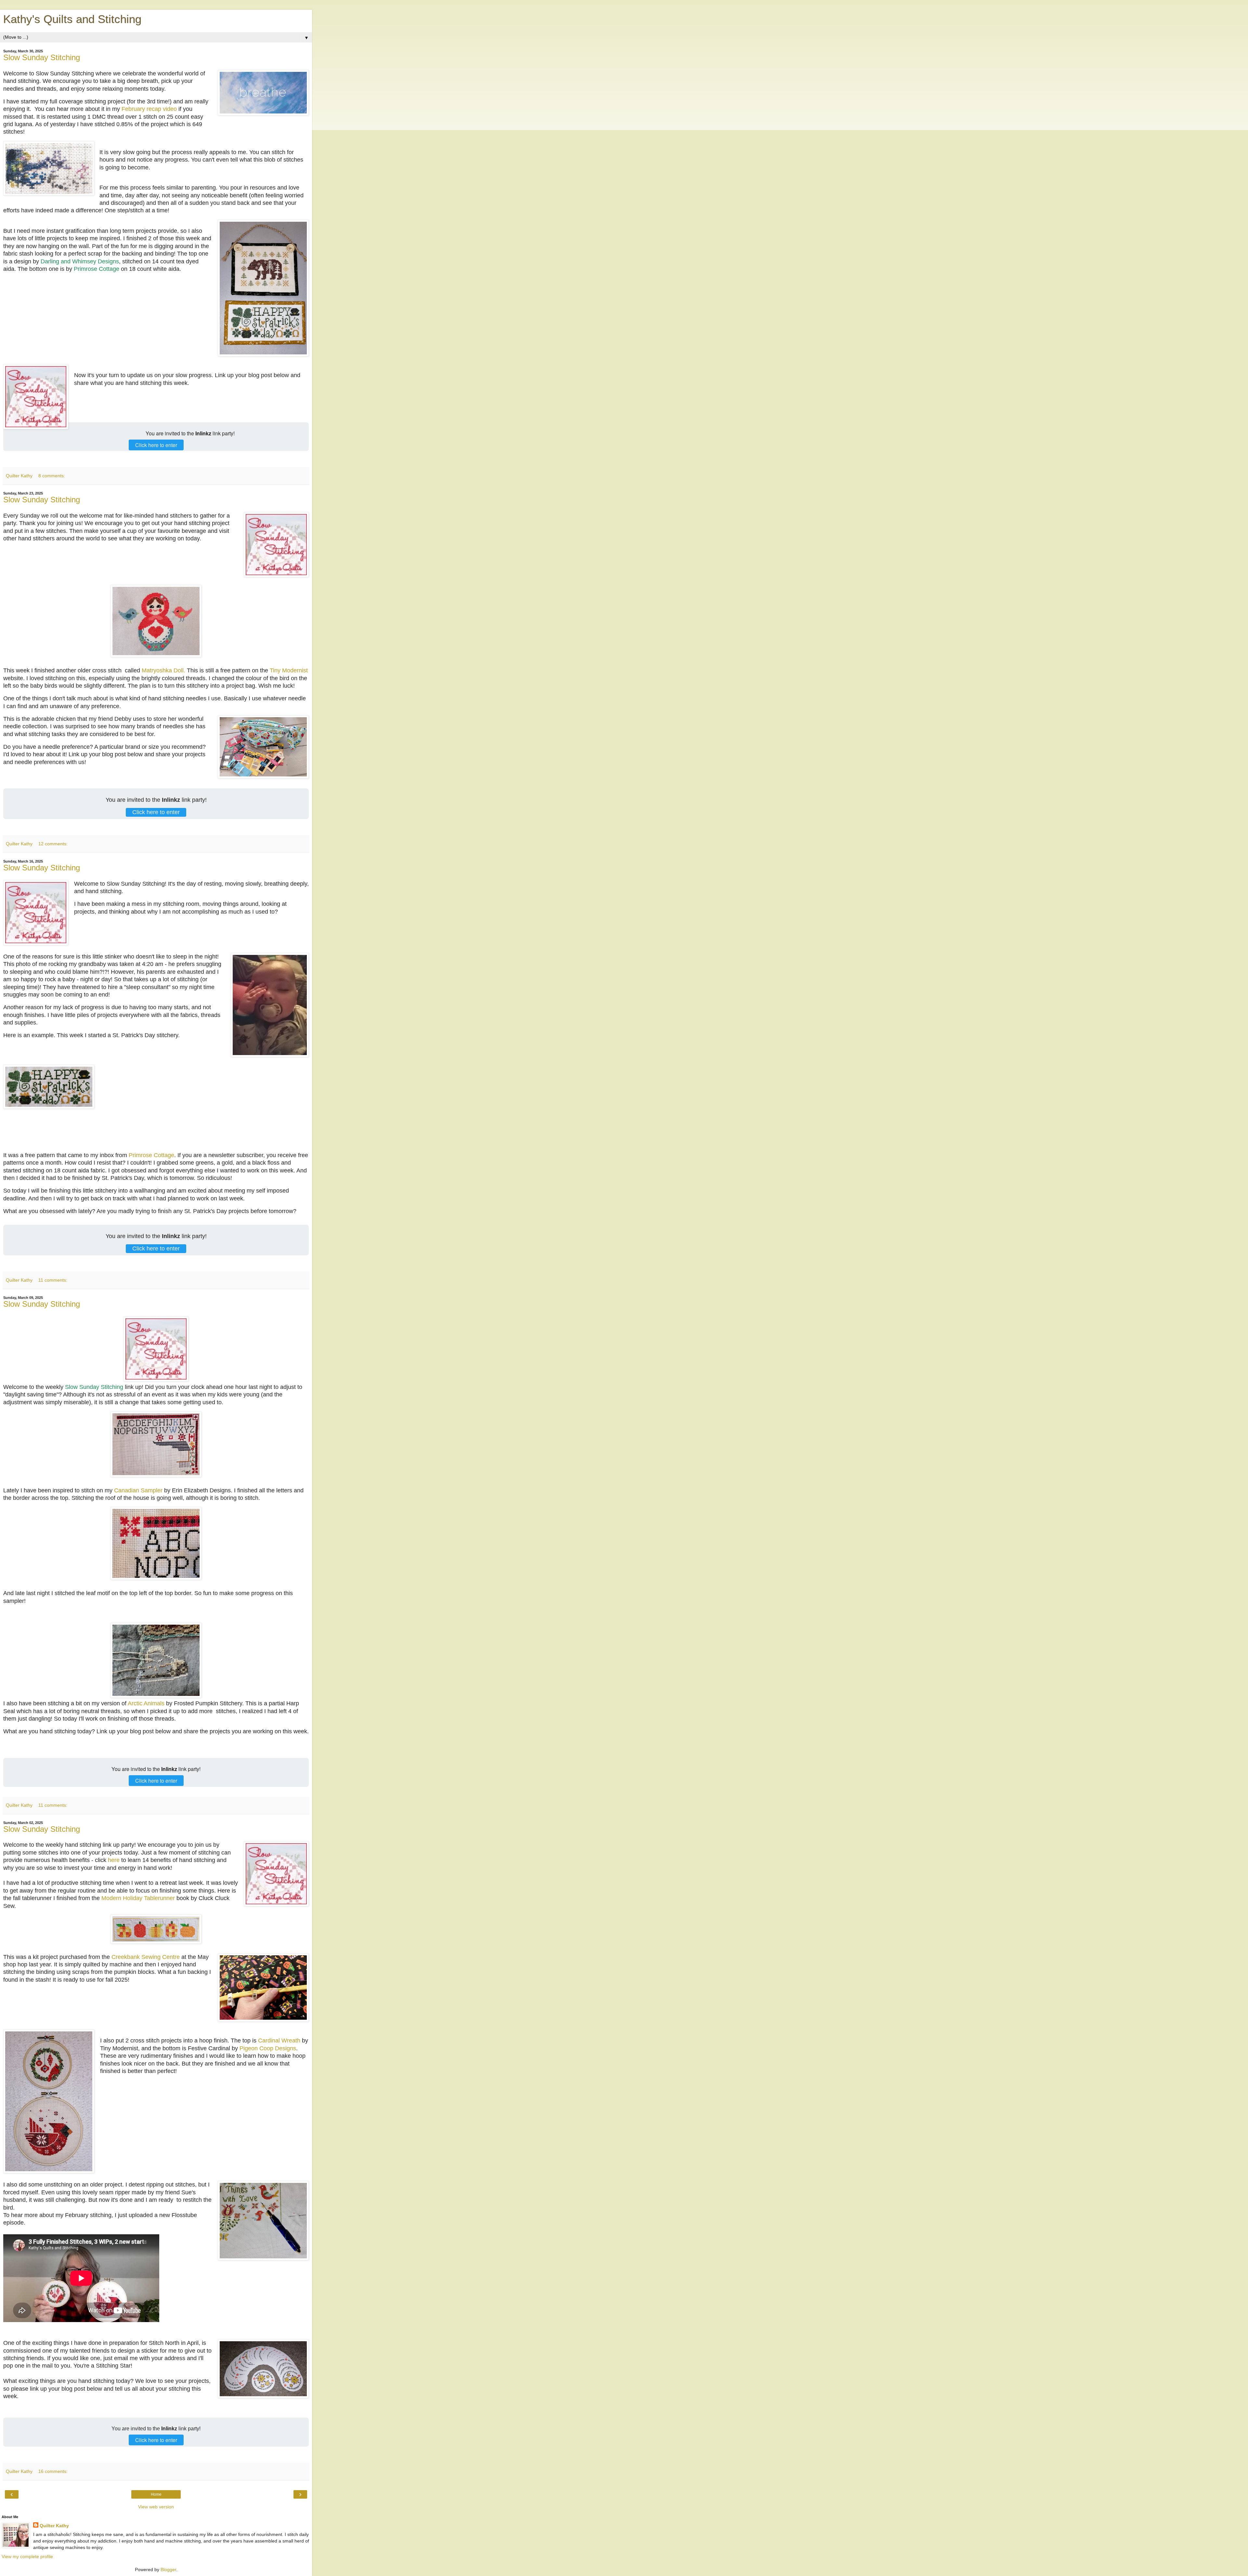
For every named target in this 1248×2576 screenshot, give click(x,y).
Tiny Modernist (289, 670)
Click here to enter (156, 445)
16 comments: (53, 2471)
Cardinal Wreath (279, 2041)
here (114, 1860)
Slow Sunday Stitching (42, 57)
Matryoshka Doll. (163, 670)
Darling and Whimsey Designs (80, 261)
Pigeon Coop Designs (268, 2048)
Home (156, 2494)
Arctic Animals (146, 1703)
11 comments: (53, 1280)
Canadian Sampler (138, 1490)
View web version (156, 2507)
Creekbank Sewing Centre (146, 1957)
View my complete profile (27, 2556)
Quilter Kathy (54, 2526)
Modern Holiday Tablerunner (138, 1898)
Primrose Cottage (97, 269)
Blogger (168, 2569)
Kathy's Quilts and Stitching (72, 19)
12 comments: (53, 844)
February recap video (149, 109)
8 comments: (52, 476)
